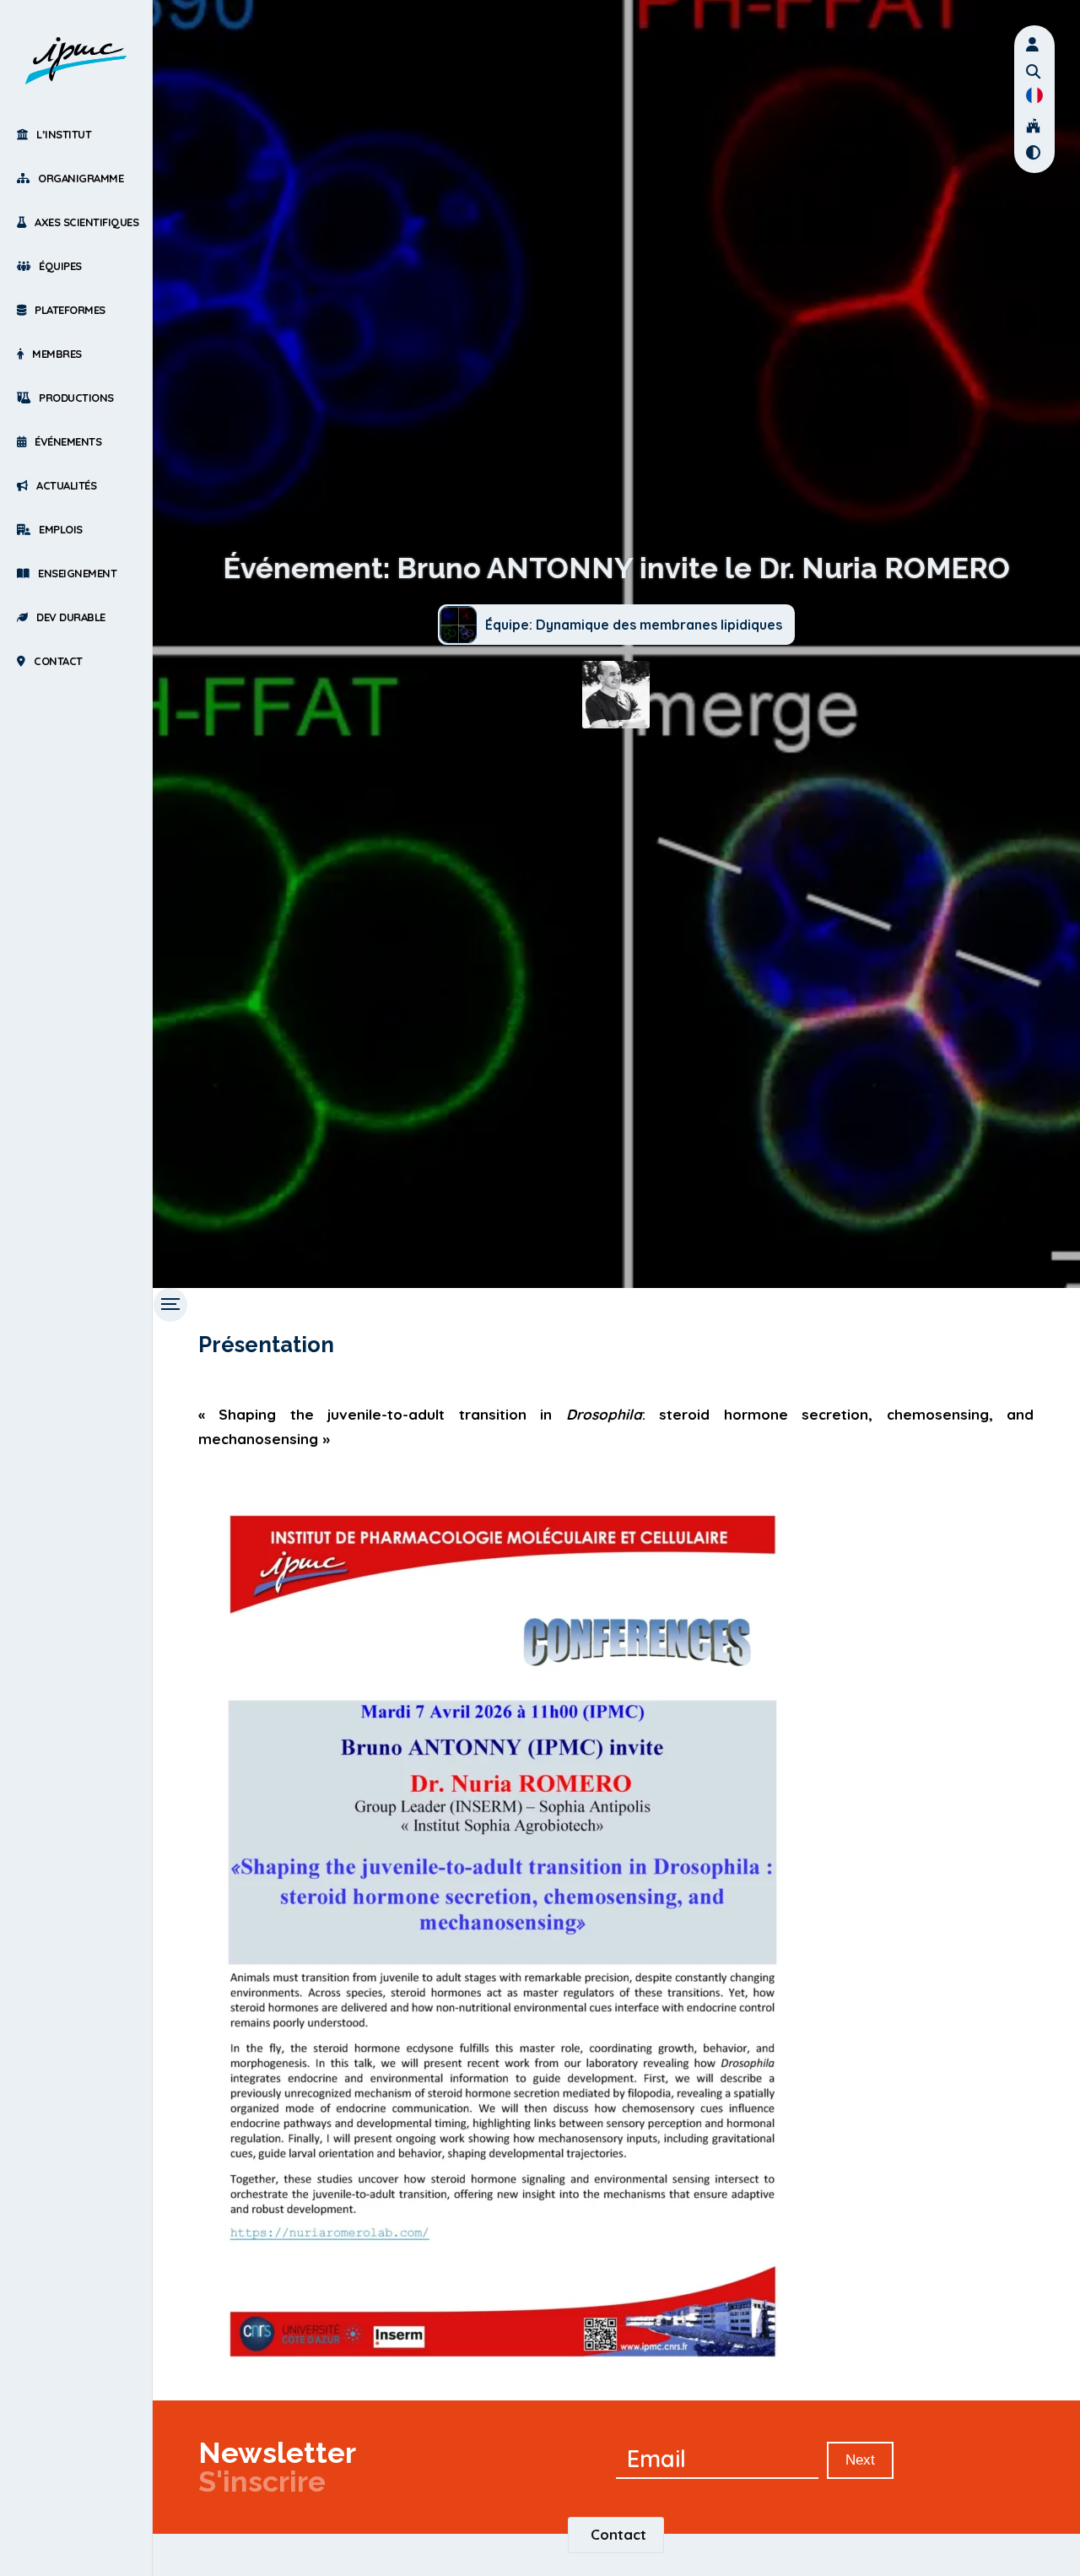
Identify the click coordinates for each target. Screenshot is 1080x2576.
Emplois (61, 529)
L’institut (64, 134)
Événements (68, 441)
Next (860, 2460)
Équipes (60, 266)
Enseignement (77, 573)
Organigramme (81, 178)
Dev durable (71, 617)
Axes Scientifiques (86, 222)
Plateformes (70, 310)
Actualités (66, 485)
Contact (58, 661)
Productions (76, 398)
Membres (57, 354)
